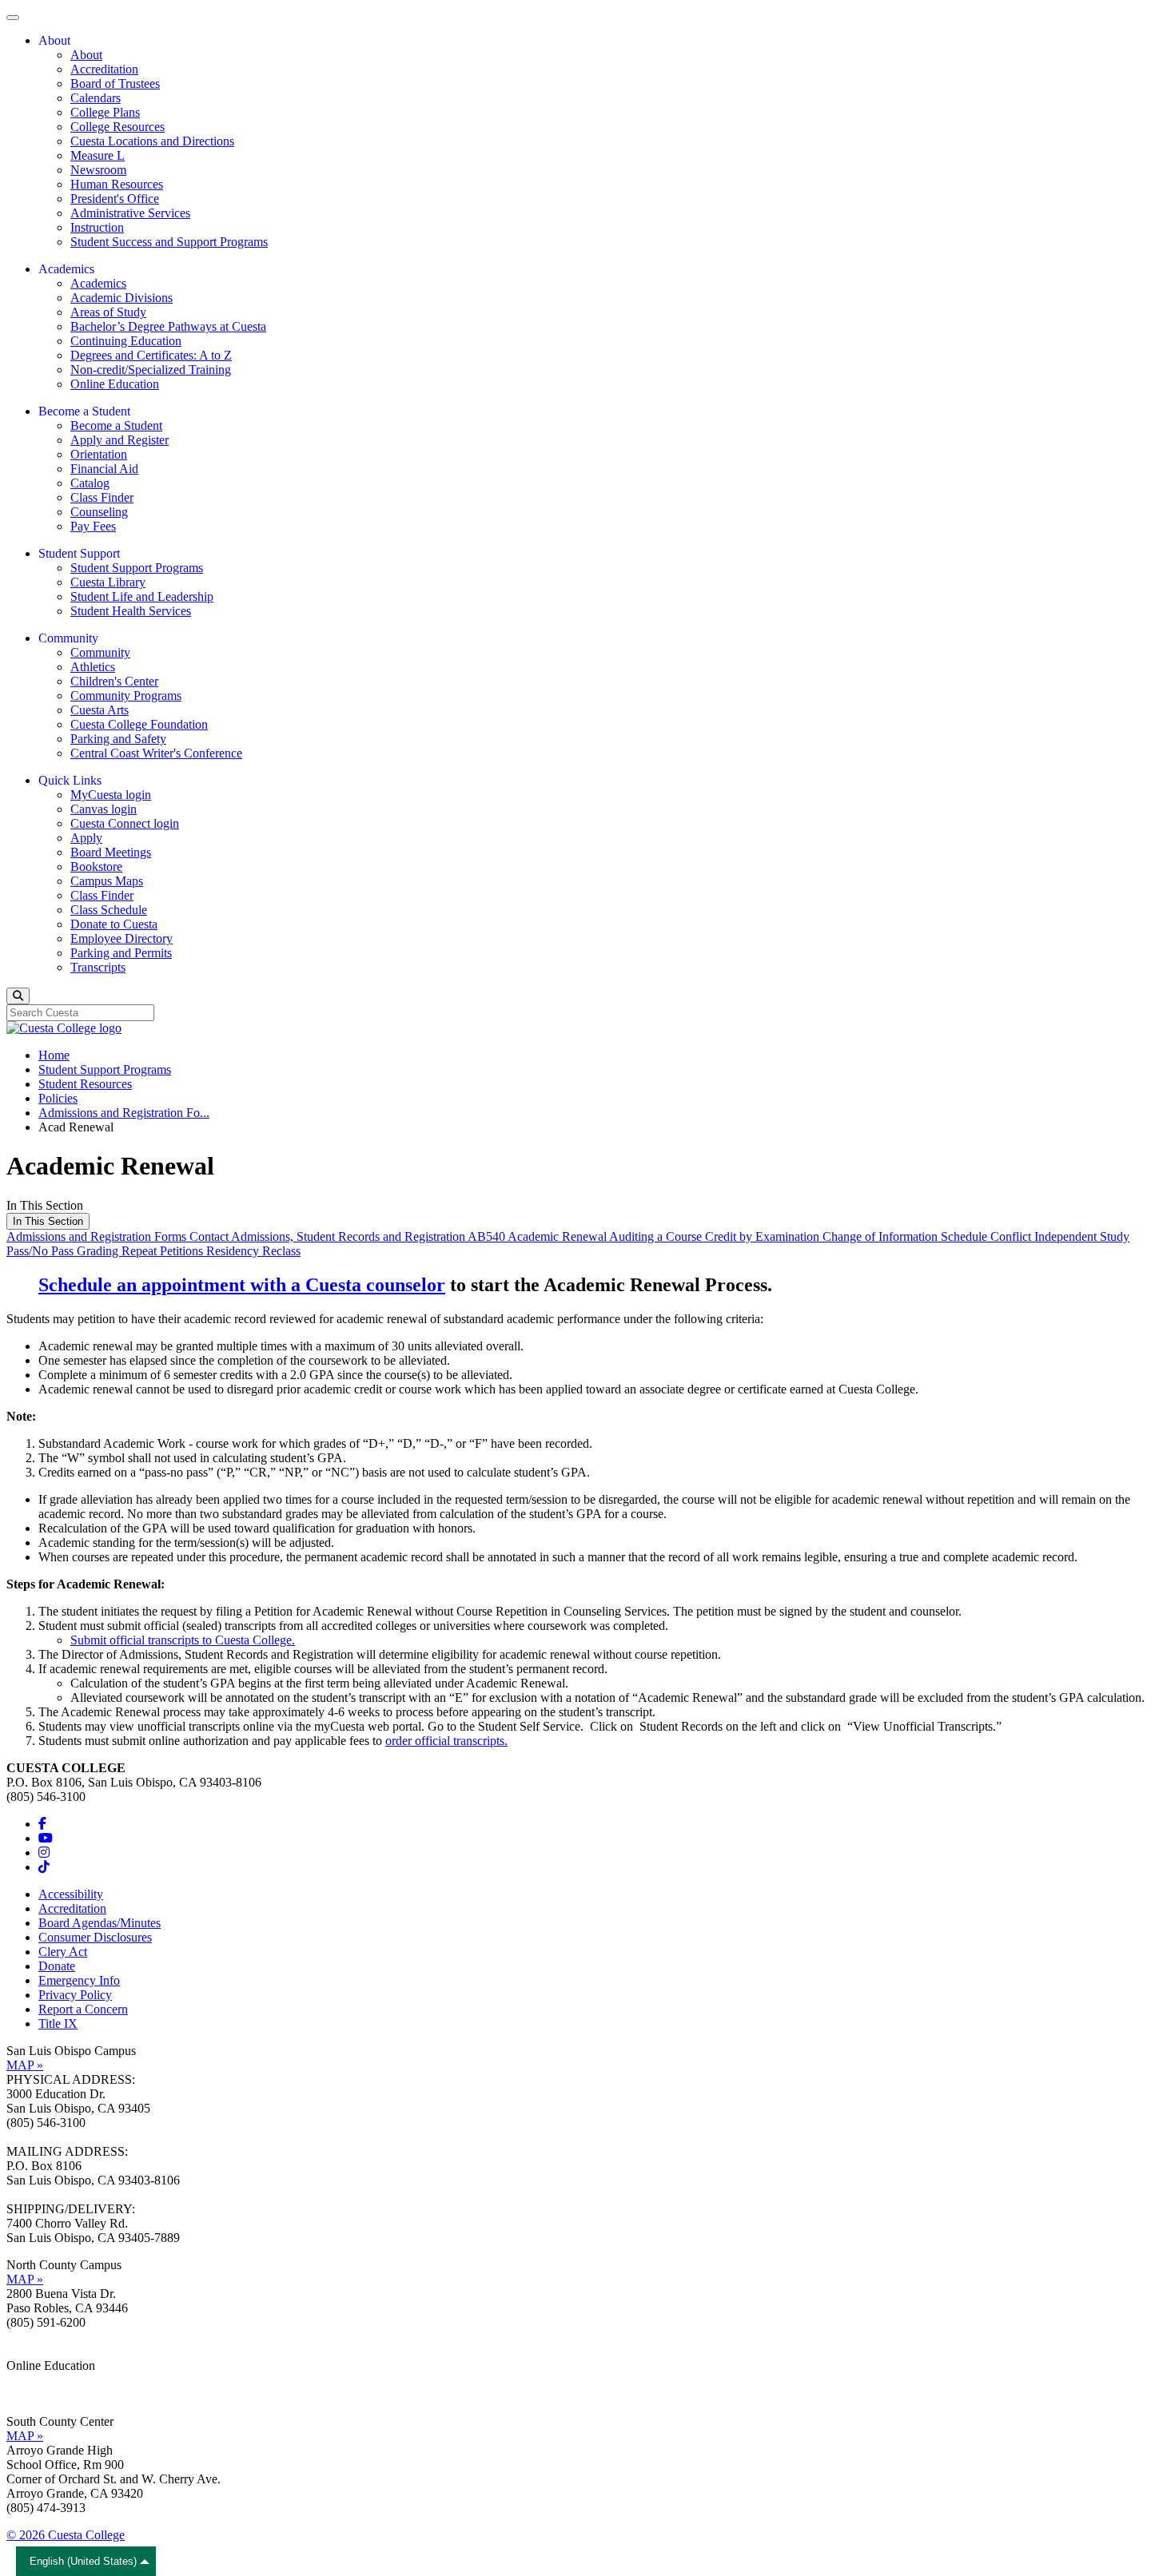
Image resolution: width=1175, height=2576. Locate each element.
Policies (58, 1098)
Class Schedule (109, 910)
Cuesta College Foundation (139, 724)
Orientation (99, 454)
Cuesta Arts (100, 710)
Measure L (98, 155)
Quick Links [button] (70, 780)
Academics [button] (66, 269)
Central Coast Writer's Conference (156, 753)
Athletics (93, 667)
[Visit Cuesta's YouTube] (46, 1838)
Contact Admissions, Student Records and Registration (329, 1236)
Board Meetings (111, 852)
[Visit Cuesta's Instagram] (44, 1852)
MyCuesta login (111, 795)
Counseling (99, 512)
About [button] (54, 40)
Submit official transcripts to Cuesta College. (183, 1640)
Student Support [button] (79, 553)
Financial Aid (104, 469)
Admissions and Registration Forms (98, 1236)
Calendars (96, 98)
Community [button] (68, 638)
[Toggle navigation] (13, 18)
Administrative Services (130, 213)
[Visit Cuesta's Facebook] (42, 1824)
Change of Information (882, 1236)
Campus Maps (107, 881)
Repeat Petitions (164, 1251)
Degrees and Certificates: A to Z (151, 355)
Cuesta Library (108, 582)
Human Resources (117, 184)
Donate (57, 1966)
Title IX (58, 2023)
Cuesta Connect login (125, 823)
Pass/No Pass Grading (64, 1251)
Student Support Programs (137, 568)
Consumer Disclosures (95, 1937)
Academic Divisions (121, 298)
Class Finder (102, 497)
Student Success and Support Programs (169, 242)
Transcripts (98, 967)
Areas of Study (108, 312)
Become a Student (116, 425)
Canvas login (104, 809)
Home (54, 1055)
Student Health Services (131, 611)
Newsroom (98, 170)
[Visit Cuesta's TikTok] (44, 1867)
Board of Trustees (115, 83)
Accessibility (71, 1894)
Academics (98, 283)
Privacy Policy (75, 1995)
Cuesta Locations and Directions (152, 141)
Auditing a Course (657, 1236)
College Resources (117, 127)
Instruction (97, 227)
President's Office (115, 199)
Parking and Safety (118, 739)
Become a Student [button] (84, 411)
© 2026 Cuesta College (66, 2535)
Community (100, 652)
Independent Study (1082, 1236)
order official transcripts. (446, 1741)
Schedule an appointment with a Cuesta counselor (242, 1285)
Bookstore (96, 867)
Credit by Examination (764, 1236)
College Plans (105, 112)
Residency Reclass (253, 1251)
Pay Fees (93, 526)
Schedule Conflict (988, 1236)
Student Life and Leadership (142, 596)
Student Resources (85, 1084)
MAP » (25, 2065)
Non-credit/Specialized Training (151, 370)
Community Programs (126, 696)
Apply (86, 838)
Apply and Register (119, 440)
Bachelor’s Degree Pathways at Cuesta (168, 326)
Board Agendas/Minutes (100, 1923)
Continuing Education (126, 341)
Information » (41, 2380)
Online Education (115, 384)
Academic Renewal (558, 1236)
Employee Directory (121, 938)
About (86, 55)
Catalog (90, 483)
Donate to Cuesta (114, 924)
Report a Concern (83, 2009)
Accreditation (104, 69)
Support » (31, 2394)
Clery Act (63, 1952)
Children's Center (114, 681)
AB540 (488, 1236)
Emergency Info (79, 1980)
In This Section (48, 1221)
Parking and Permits (121, 953)
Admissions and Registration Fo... (124, 1113)
